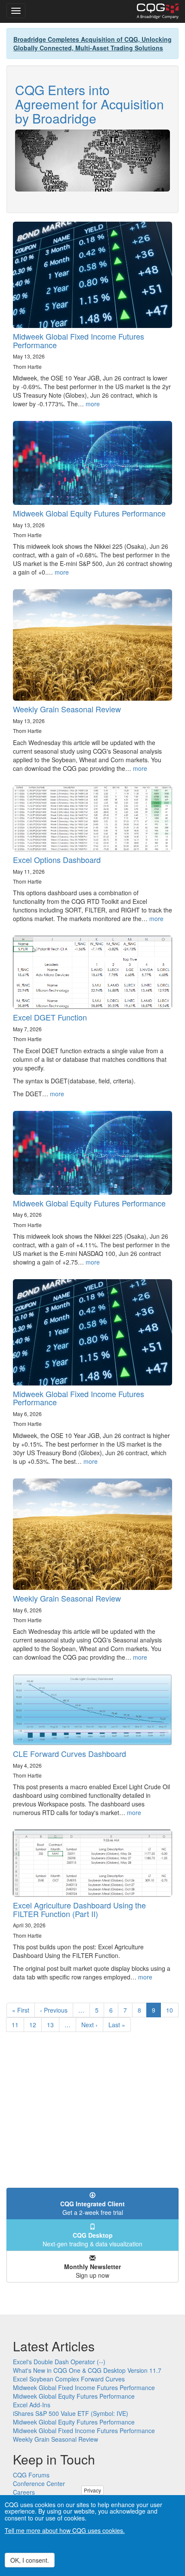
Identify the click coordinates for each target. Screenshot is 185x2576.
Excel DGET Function (50, 1017)
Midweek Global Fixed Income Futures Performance (79, 340)
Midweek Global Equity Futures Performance (89, 513)
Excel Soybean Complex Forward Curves (69, 2379)
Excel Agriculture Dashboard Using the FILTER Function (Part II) (79, 1909)
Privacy (92, 2490)
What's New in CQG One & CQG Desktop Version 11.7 (87, 2370)
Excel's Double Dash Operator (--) (59, 2362)
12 (35, 2025)
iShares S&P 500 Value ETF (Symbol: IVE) (71, 2413)
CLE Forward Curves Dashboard (69, 1753)
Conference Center (39, 2483)
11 (18, 2025)
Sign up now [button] (92, 2271)
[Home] (158, 11)
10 (172, 2010)
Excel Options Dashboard (57, 860)
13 (53, 2025)
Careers (24, 2492)
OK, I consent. (30, 2560)
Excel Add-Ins (32, 2405)
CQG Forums (31, 2475)
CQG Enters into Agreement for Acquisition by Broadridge (89, 104)
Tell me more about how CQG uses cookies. (65, 2530)
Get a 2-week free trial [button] (92, 2208)
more (93, 404)
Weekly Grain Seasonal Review (67, 709)
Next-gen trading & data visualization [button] (92, 2239)
